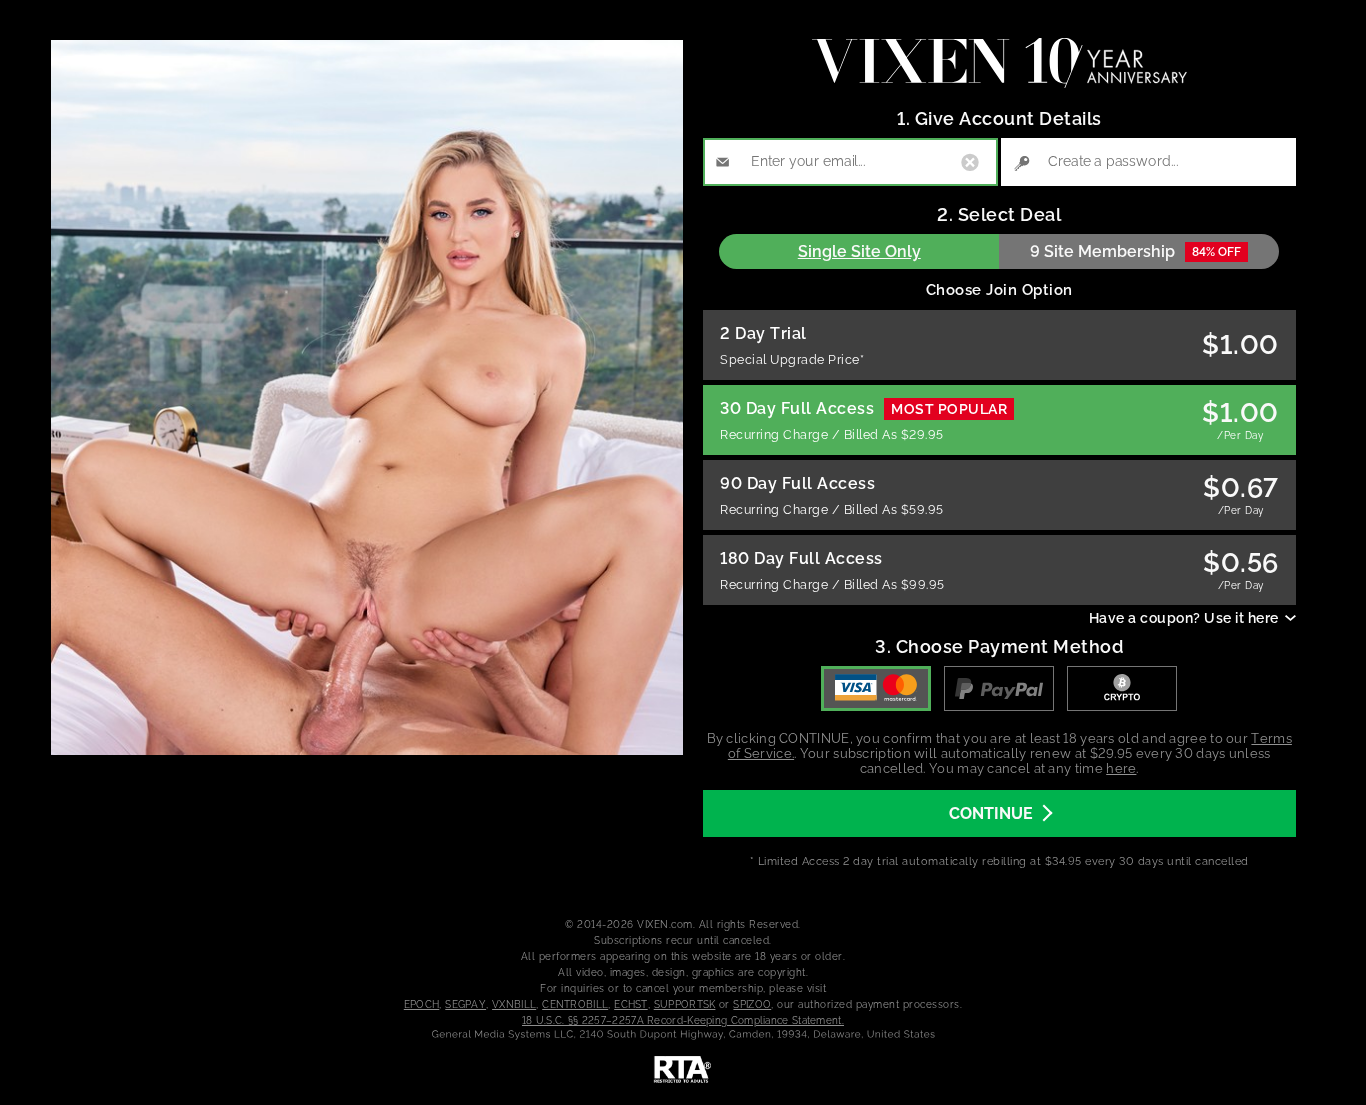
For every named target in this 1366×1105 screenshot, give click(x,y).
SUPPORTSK (685, 1004)
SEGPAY (465, 1004)
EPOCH (422, 1004)
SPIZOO (752, 1004)
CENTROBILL (575, 1004)
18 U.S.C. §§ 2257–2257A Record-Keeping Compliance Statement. (683, 1020)
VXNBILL (514, 1004)
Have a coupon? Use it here (1184, 618)
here (1121, 768)
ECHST (631, 1004)
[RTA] (683, 1070)
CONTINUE (991, 813)
